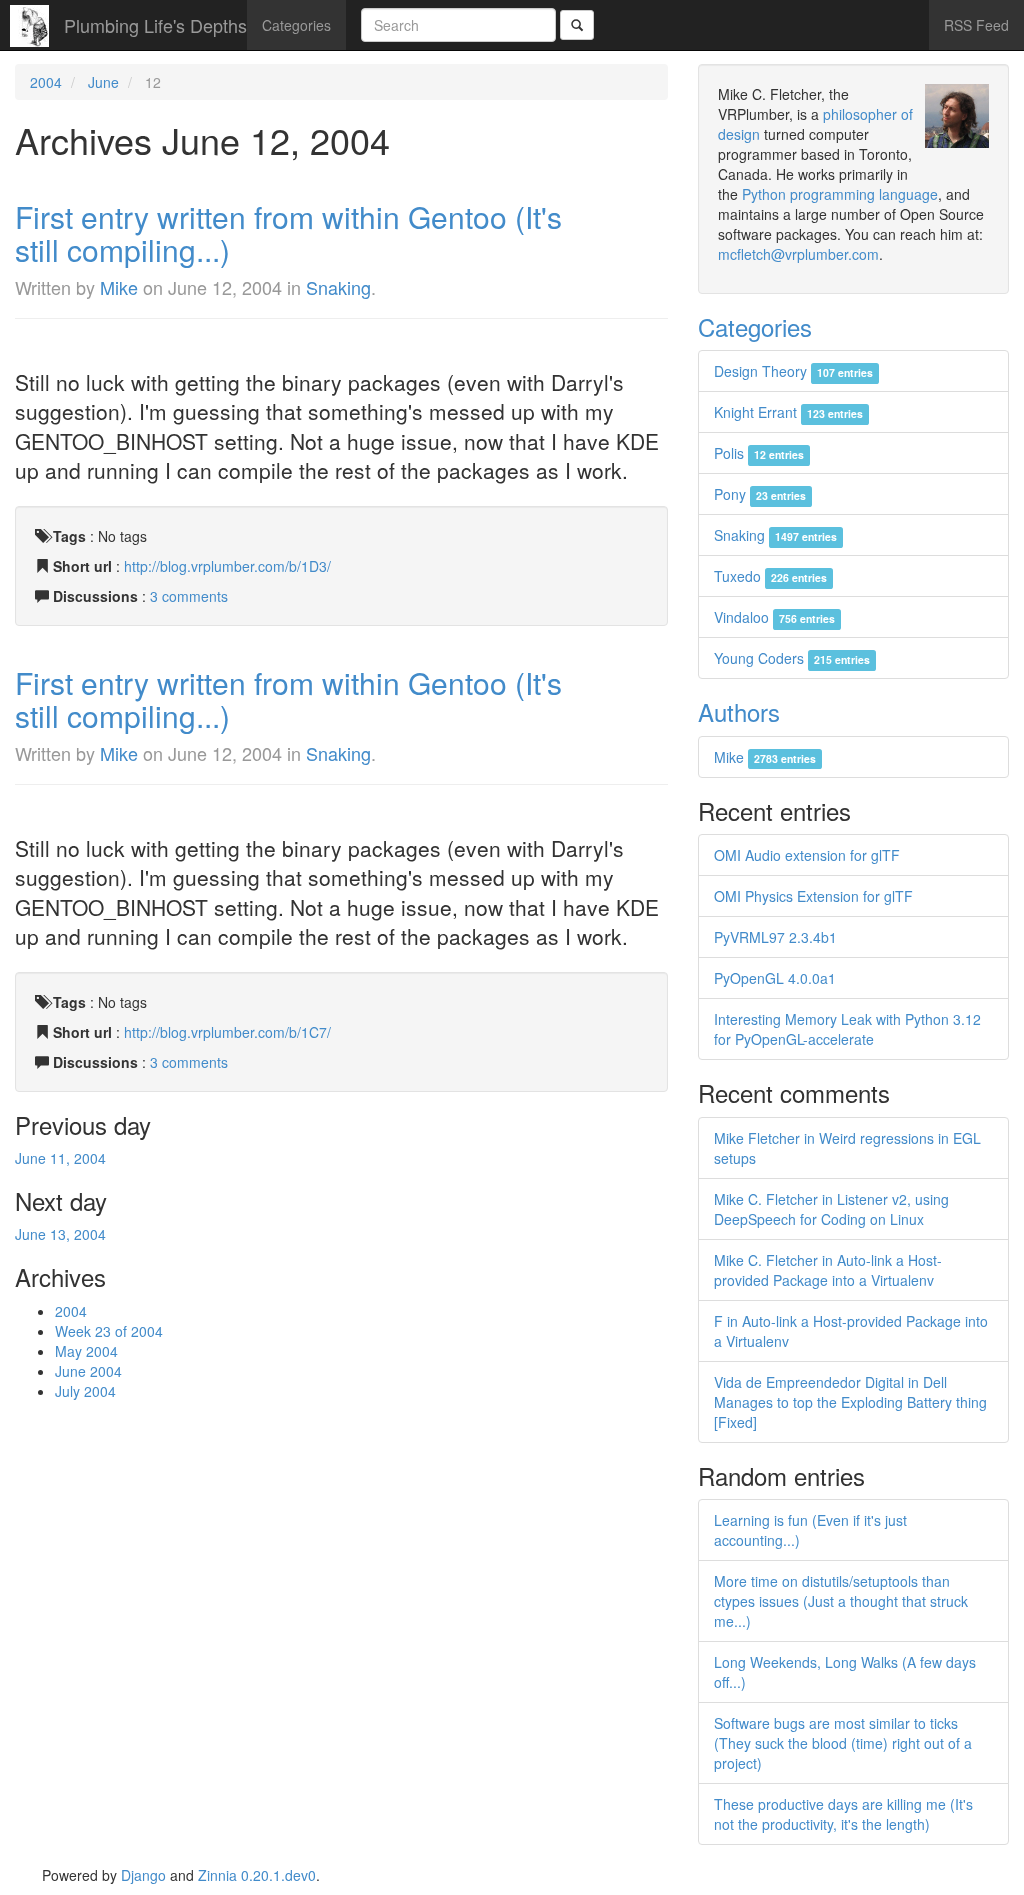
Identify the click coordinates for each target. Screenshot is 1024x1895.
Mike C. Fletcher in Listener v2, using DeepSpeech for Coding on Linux (831, 1209)
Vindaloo (774, 617)
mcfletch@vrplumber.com (798, 254)
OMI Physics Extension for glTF (813, 896)
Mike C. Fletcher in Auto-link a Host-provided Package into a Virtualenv (828, 1270)
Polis (759, 453)
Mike (119, 287)
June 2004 (88, 1371)
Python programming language (840, 194)
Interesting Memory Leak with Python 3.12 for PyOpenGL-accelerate (847, 1029)
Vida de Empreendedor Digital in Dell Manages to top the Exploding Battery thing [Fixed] (850, 1402)
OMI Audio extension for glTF (807, 855)
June (103, 82)
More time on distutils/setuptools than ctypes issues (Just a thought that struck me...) (841, 1601)
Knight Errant (788, 412)
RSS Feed (976, 25)
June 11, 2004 (60, 1158)
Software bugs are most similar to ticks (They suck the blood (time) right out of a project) (843, 1743)
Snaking (338, 287)
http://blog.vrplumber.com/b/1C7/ (227, 1032)
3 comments (189, 596)
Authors (739, 711)
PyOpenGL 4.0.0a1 (775, 978)
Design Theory (793, 371)
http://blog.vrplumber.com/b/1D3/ (227, 566)
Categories (296, 25)
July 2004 (85, 1391)
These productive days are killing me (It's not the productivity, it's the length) (843, 1814)
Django (143, 1875)
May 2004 (86, 1351)
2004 (46, 82)
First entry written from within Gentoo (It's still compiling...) (288, 233)
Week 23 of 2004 (109, 1331)
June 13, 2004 (60, 1234)
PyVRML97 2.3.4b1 (775, 937)
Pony (760, 494)
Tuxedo (770, 576)
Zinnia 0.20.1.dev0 (257, 1875)
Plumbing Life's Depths (155, 25)
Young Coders (792, 658)
